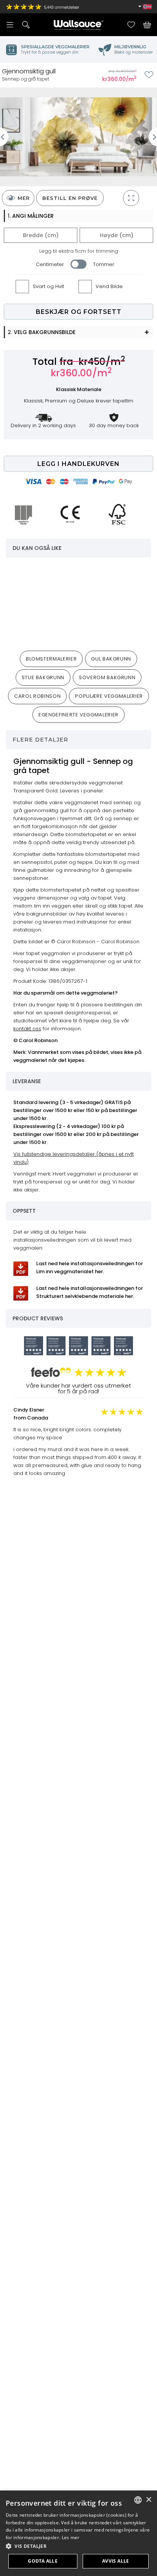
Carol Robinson (37, 696)
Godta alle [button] (43, 2561)
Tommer (104, 264)
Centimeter (50, 264)
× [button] (148, 2500)
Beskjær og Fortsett (79, 312)
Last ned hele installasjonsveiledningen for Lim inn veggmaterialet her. (90, 1267)
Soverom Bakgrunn (107, 677)
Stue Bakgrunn (43, 677)
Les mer (71, 2537)
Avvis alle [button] (116, 2561)
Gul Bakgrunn (111, 659)
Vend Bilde (109, 286)
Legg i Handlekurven (78, 464)
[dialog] (78, 2533)
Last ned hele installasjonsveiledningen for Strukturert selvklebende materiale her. (90, 1292)
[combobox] (138, 2500)
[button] (78, 2546)
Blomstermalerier (51, 659)
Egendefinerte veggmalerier (78, 715)
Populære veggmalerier (109, 696)
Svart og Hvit (48, 286)
